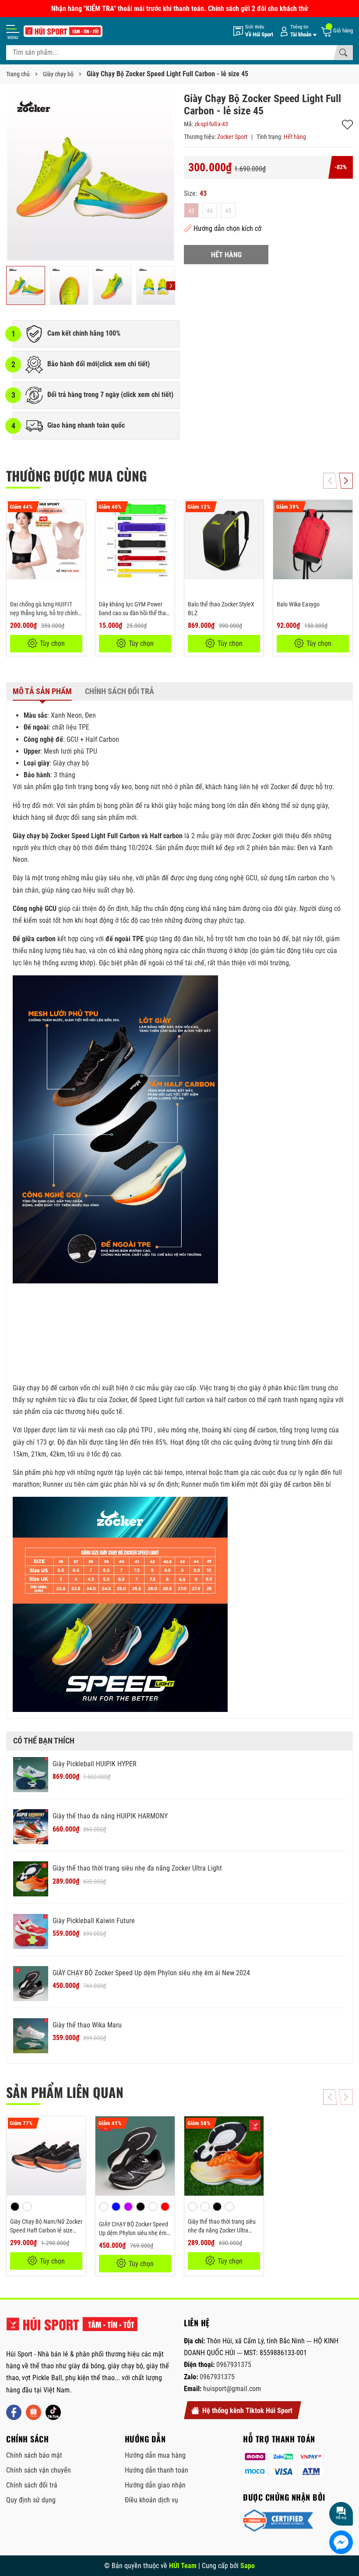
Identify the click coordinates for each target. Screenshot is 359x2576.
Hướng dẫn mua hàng (155, 2455)
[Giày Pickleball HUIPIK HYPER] (31, 1775)
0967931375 (234, 2365)
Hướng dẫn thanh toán (157, 2470)
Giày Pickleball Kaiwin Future (94, 1921)
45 (228, 211)
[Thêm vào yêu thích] (78, 512)
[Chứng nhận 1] (278, 2521)
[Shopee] (33, 2412)
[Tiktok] (53, 2412)
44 (210, 211)
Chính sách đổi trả (32, 2485)
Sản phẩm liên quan (65, 2092)
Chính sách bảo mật (34, 2455)
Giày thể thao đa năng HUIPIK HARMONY (110, 1816)
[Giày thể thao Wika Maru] (31, 2036)
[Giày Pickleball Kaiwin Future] (31, 1931)
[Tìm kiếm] (343, 53)
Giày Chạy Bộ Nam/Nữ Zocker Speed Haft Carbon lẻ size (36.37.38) (46, 2230)
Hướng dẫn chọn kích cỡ (227, 229)
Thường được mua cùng (76, 476)
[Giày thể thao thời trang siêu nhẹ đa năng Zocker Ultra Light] (31, 1879)
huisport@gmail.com (232, 2389)
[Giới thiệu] (253, 31)
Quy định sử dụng (31, 2500)
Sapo (248, 2566)
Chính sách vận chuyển (39, 2470)
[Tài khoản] (297, 31)
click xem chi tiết (123, 364)
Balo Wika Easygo (298, 604)
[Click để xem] (91, 177)
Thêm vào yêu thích (347, 125)
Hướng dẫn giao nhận (155, 2485)
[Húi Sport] (72, 2328)
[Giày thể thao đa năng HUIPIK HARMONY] (31, 1827)
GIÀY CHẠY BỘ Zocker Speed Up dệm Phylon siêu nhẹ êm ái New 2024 (151, 1973)
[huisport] (63, 31)
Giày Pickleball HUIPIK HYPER (95, 1764)
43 (191, 211)
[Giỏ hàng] (337, 31)
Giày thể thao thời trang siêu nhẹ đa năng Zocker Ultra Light (137, 1868)
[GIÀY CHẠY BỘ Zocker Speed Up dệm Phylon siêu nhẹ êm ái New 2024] (31, 1984)
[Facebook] (14, 2412)
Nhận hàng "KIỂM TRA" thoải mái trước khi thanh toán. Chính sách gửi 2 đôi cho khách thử (180, 9)
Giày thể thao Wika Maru (87, 2025)
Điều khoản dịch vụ (151, 2500)
